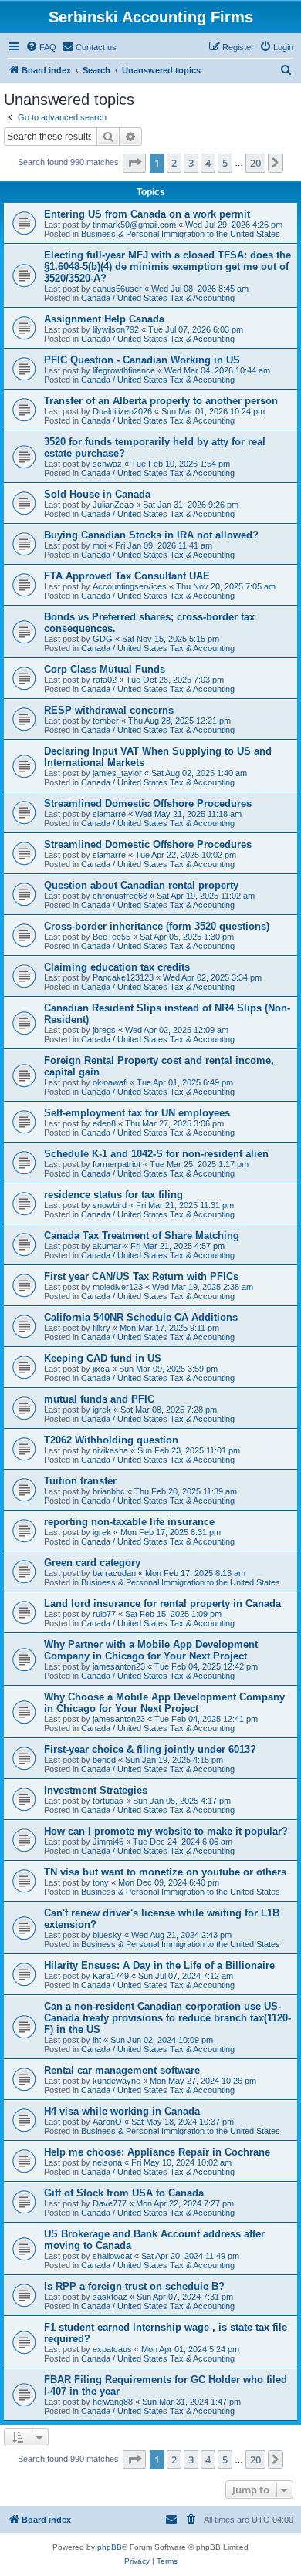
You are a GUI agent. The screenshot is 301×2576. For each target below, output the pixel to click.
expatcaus (112, 2349)
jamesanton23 (119, 1666)
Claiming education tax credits (117, 967)
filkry (101, 1328)
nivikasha (110, 1450)
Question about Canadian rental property (141, 885)
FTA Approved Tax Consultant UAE (127, 576)
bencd (104, 1760)
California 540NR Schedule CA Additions (141, 1317)
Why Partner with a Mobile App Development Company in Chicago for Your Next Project (151, 1650)
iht (97, 2040)
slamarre (109, 814)
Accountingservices (130, 586)
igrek (102, 1410)
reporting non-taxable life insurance (129, 1522)
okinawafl (110, 1082)
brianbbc (109, 1491)
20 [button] (255, 163)
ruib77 (104, 1614)
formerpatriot (117, 1164)
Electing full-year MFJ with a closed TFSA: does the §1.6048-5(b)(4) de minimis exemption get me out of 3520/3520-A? (167, 267)
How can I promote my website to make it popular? (166, 1831)
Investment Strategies (96, 1790)
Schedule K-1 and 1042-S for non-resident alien (156, 1154)
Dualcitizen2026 (122, 411)
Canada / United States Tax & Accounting (158, 298)
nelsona (107, 2162)
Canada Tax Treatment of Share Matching (142, 1236)
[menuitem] (41, 47)
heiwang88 (113, 2402)
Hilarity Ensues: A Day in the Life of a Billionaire (159, 1965)
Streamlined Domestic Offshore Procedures (148, 804)
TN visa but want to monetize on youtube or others (165, 1872)
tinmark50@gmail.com (134, 225)
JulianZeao (113, 505)
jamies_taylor (117, 773)
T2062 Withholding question (111, 1440)
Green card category (92, 1563)
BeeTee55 (112, 937)
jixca (101, 1369)
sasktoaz (110, 2297)
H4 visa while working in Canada (122, 2111)
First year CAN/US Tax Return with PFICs (141, 1276)
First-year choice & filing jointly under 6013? (150, 1749)
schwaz (107, 464)
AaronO (107, 2122)
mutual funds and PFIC (99, 1399)
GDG (103, 639)
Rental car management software (122, 2070)
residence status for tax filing (113, 1195)
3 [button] (191, 163)
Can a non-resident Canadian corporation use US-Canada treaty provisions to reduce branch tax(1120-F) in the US (167, 2018)
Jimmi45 (108, 1842)
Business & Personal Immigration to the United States (181, 234)
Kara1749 (111, 1976)
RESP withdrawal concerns (109, 710)
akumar (107, 1246)
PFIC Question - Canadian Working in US (142, 360)
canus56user (117, 289)
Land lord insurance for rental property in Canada (162, 1604)
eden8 (104, 1123)
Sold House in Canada (97, 494)
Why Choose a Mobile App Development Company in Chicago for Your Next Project (164, 1703)
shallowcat (112, 2256)
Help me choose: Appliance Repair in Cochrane (157, 2152)
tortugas (108, 1801)
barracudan (114, 1573)
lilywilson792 (116, 329)
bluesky (107, 1935)
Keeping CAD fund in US (103, 1358)
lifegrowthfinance (124, 370)
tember (106, 721)
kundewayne (117, 2081)
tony (101, 1882)
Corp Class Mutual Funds (105, 669)
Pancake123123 (123, 977)
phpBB (110, 2547)
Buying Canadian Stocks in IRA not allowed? (151, 535)
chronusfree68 (120, 896)
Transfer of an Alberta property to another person (161, 401)
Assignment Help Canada (104, 319)
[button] (134, 163)
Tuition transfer (80, 1481)
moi (99, 545)
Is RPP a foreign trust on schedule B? (134, 2286)
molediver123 (118, 1287)
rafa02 (105, 680)
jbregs (104, 1030)
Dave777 (110, 2203)
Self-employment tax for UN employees (137, 1113)
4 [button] (208, 163)
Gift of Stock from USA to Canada (124, 2193)
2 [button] (174, 163)
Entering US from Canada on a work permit (147, 214)
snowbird (110, 1205)
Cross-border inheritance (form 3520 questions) (157, 926)
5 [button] (225, 163)
